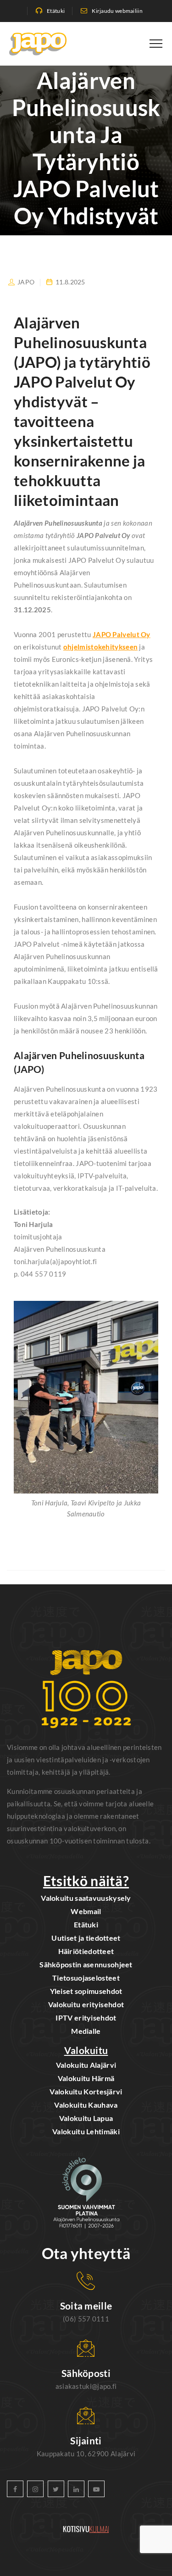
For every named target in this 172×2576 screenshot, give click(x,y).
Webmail (86, 1911)
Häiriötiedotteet (86, 1951)
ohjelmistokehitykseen (100, 647)
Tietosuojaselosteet (86, 1978)
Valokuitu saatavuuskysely (86, 1898)
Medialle (86, 2031)
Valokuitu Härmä (86, 2078)
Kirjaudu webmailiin (117, 11)
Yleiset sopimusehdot (86, 1991)
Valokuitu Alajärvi (86, 2065)
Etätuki (56, 11)
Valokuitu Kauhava (86, 2105)
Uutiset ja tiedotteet (86, 1938)
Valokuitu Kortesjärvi (86, 2091)
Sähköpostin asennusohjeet (86, 1964)
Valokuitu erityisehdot (86, 2004)
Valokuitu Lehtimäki (86, 2131)
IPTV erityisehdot (86, 2018)
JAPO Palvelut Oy (122, 634)
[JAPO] (38, 44)
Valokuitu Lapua (86, 2118)
